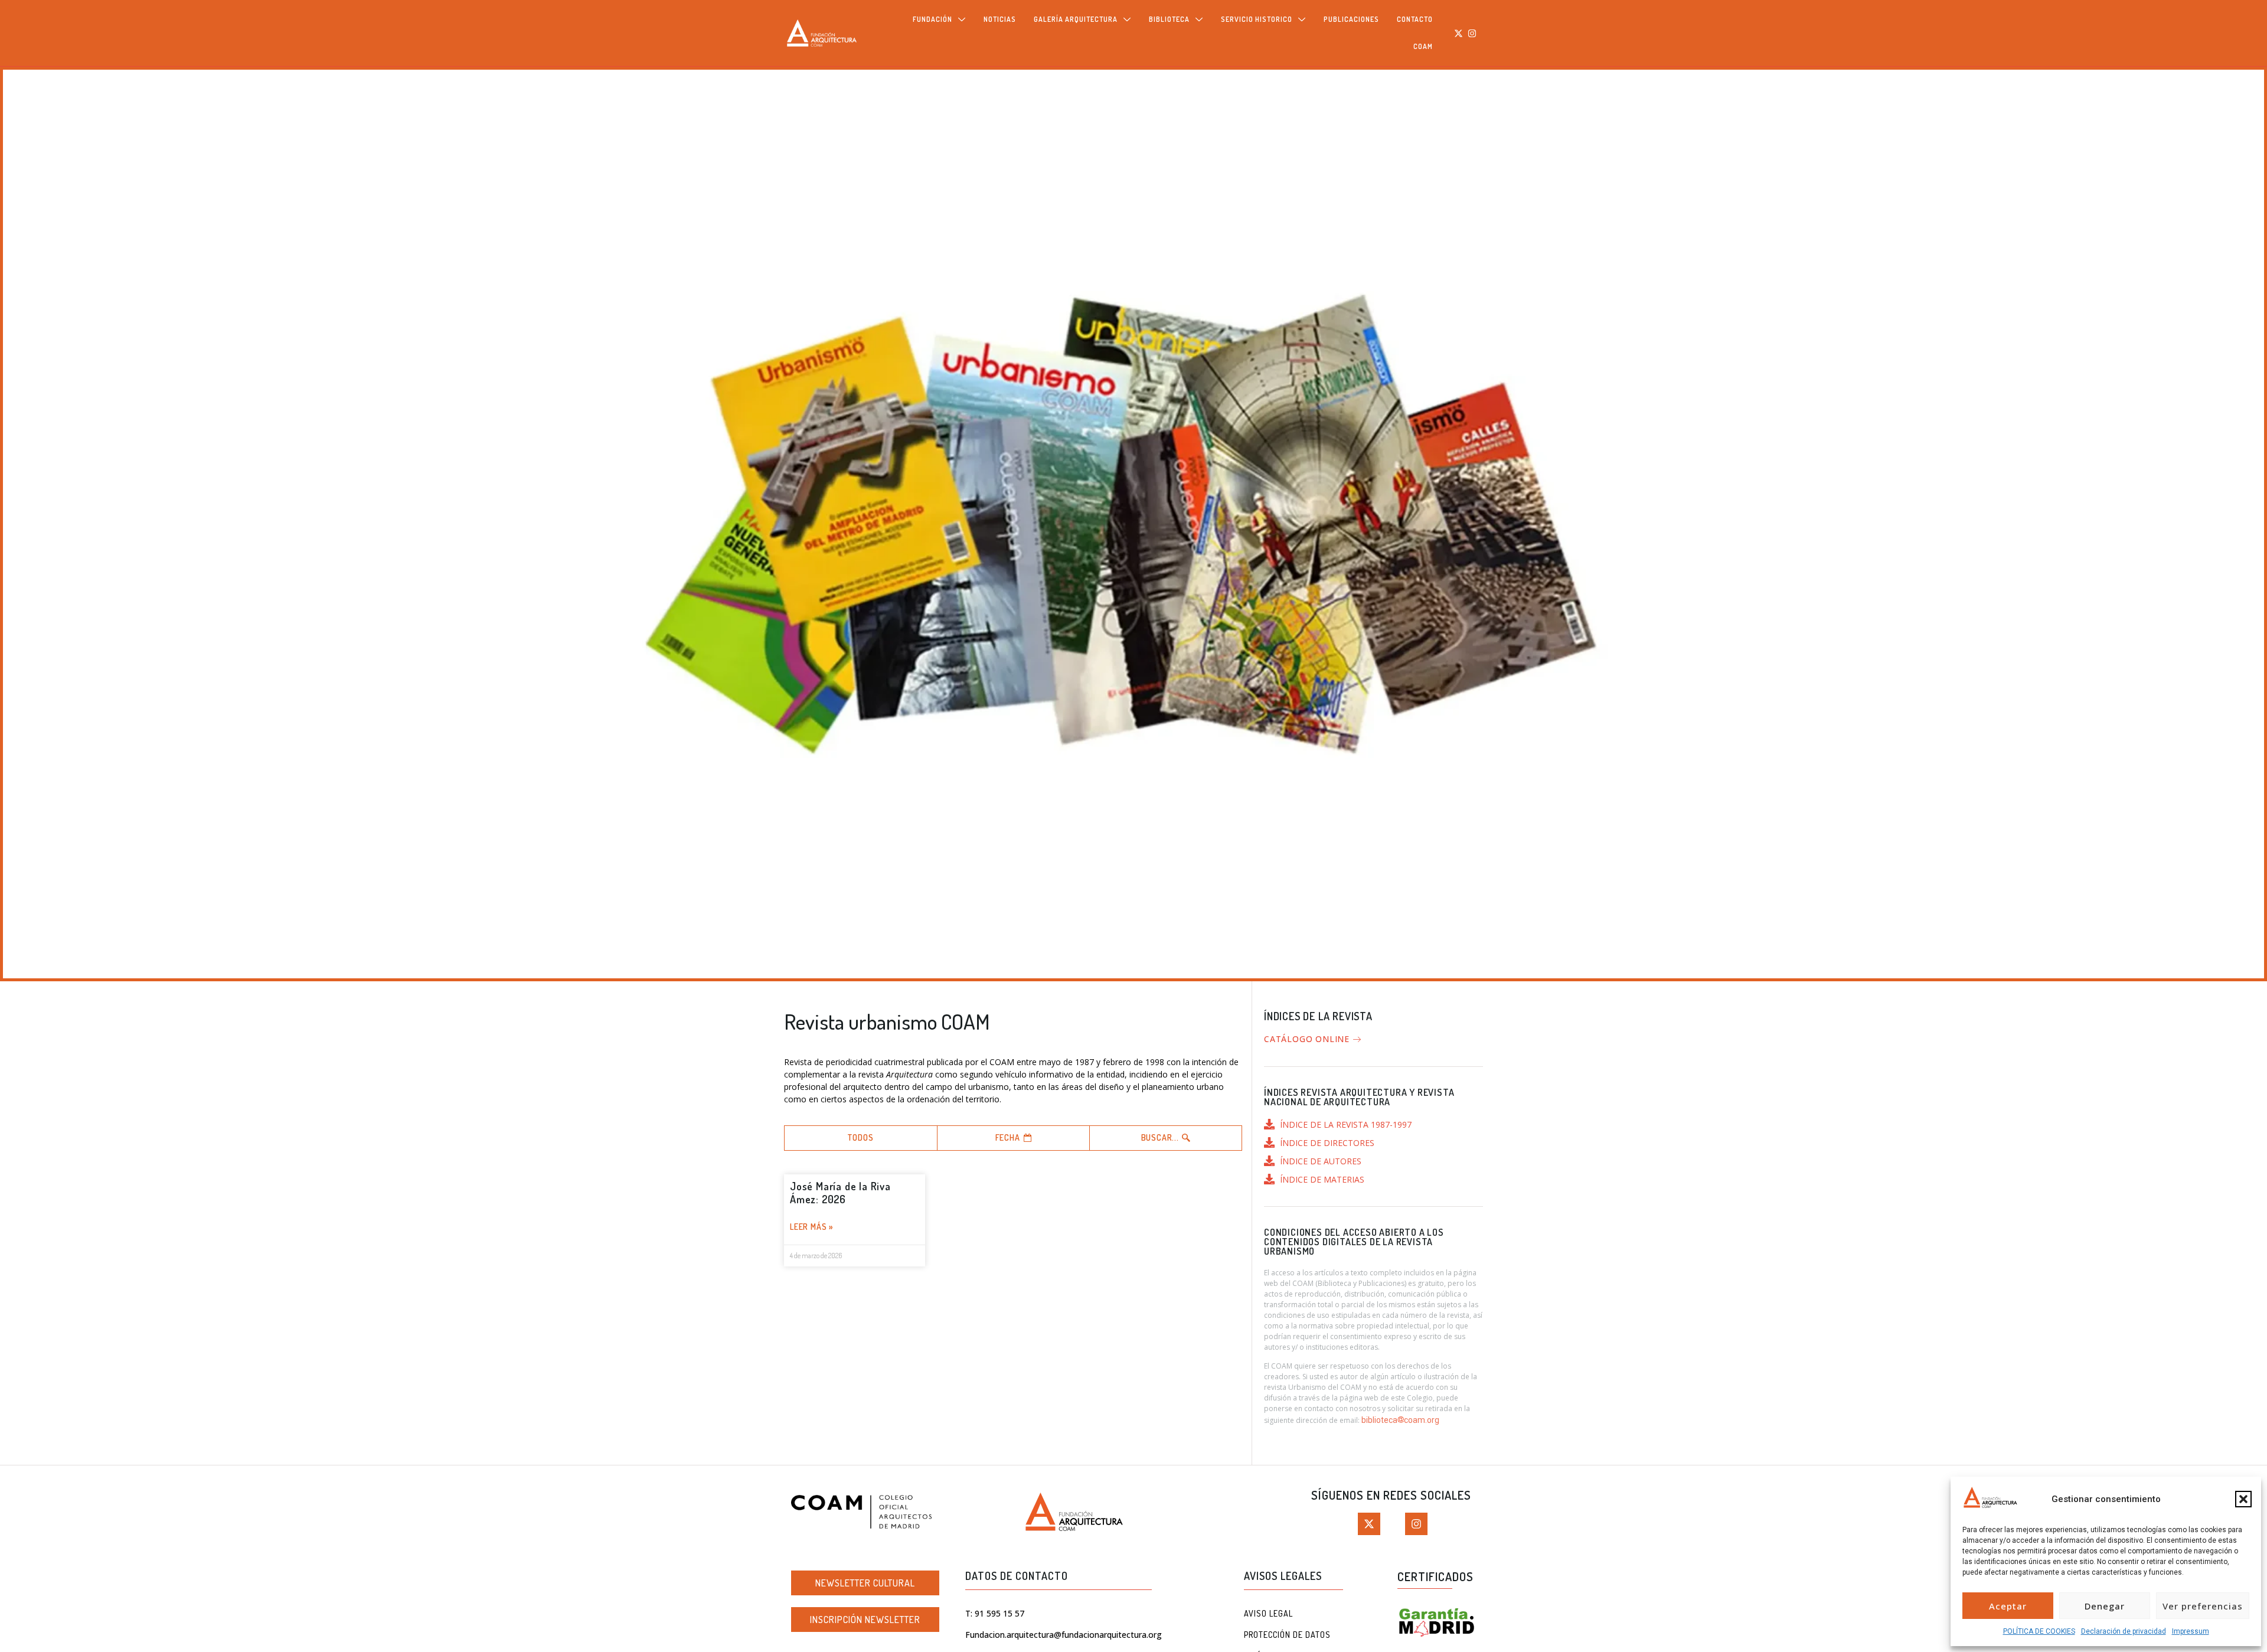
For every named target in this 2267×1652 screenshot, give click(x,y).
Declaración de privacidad (2124, 1631)
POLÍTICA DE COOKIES (2039, 1631)
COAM (1423, 46)
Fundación (932, 19)
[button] (2243, 1499)
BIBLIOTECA (1169, 19)
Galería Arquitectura (1076, 19)
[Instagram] (1472, 33)
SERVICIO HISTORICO (1257, 19)
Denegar (2105, 1606)
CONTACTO (1415, 19)
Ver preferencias (2203, 1606)
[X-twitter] (1459, 33)
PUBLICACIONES (1351, 19)
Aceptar (2008, 1606)
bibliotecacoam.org (1400, 1420)
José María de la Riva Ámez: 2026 (840, 1193)
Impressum (2191, 1631)
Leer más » (812, 1227)
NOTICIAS (1000, 19)
